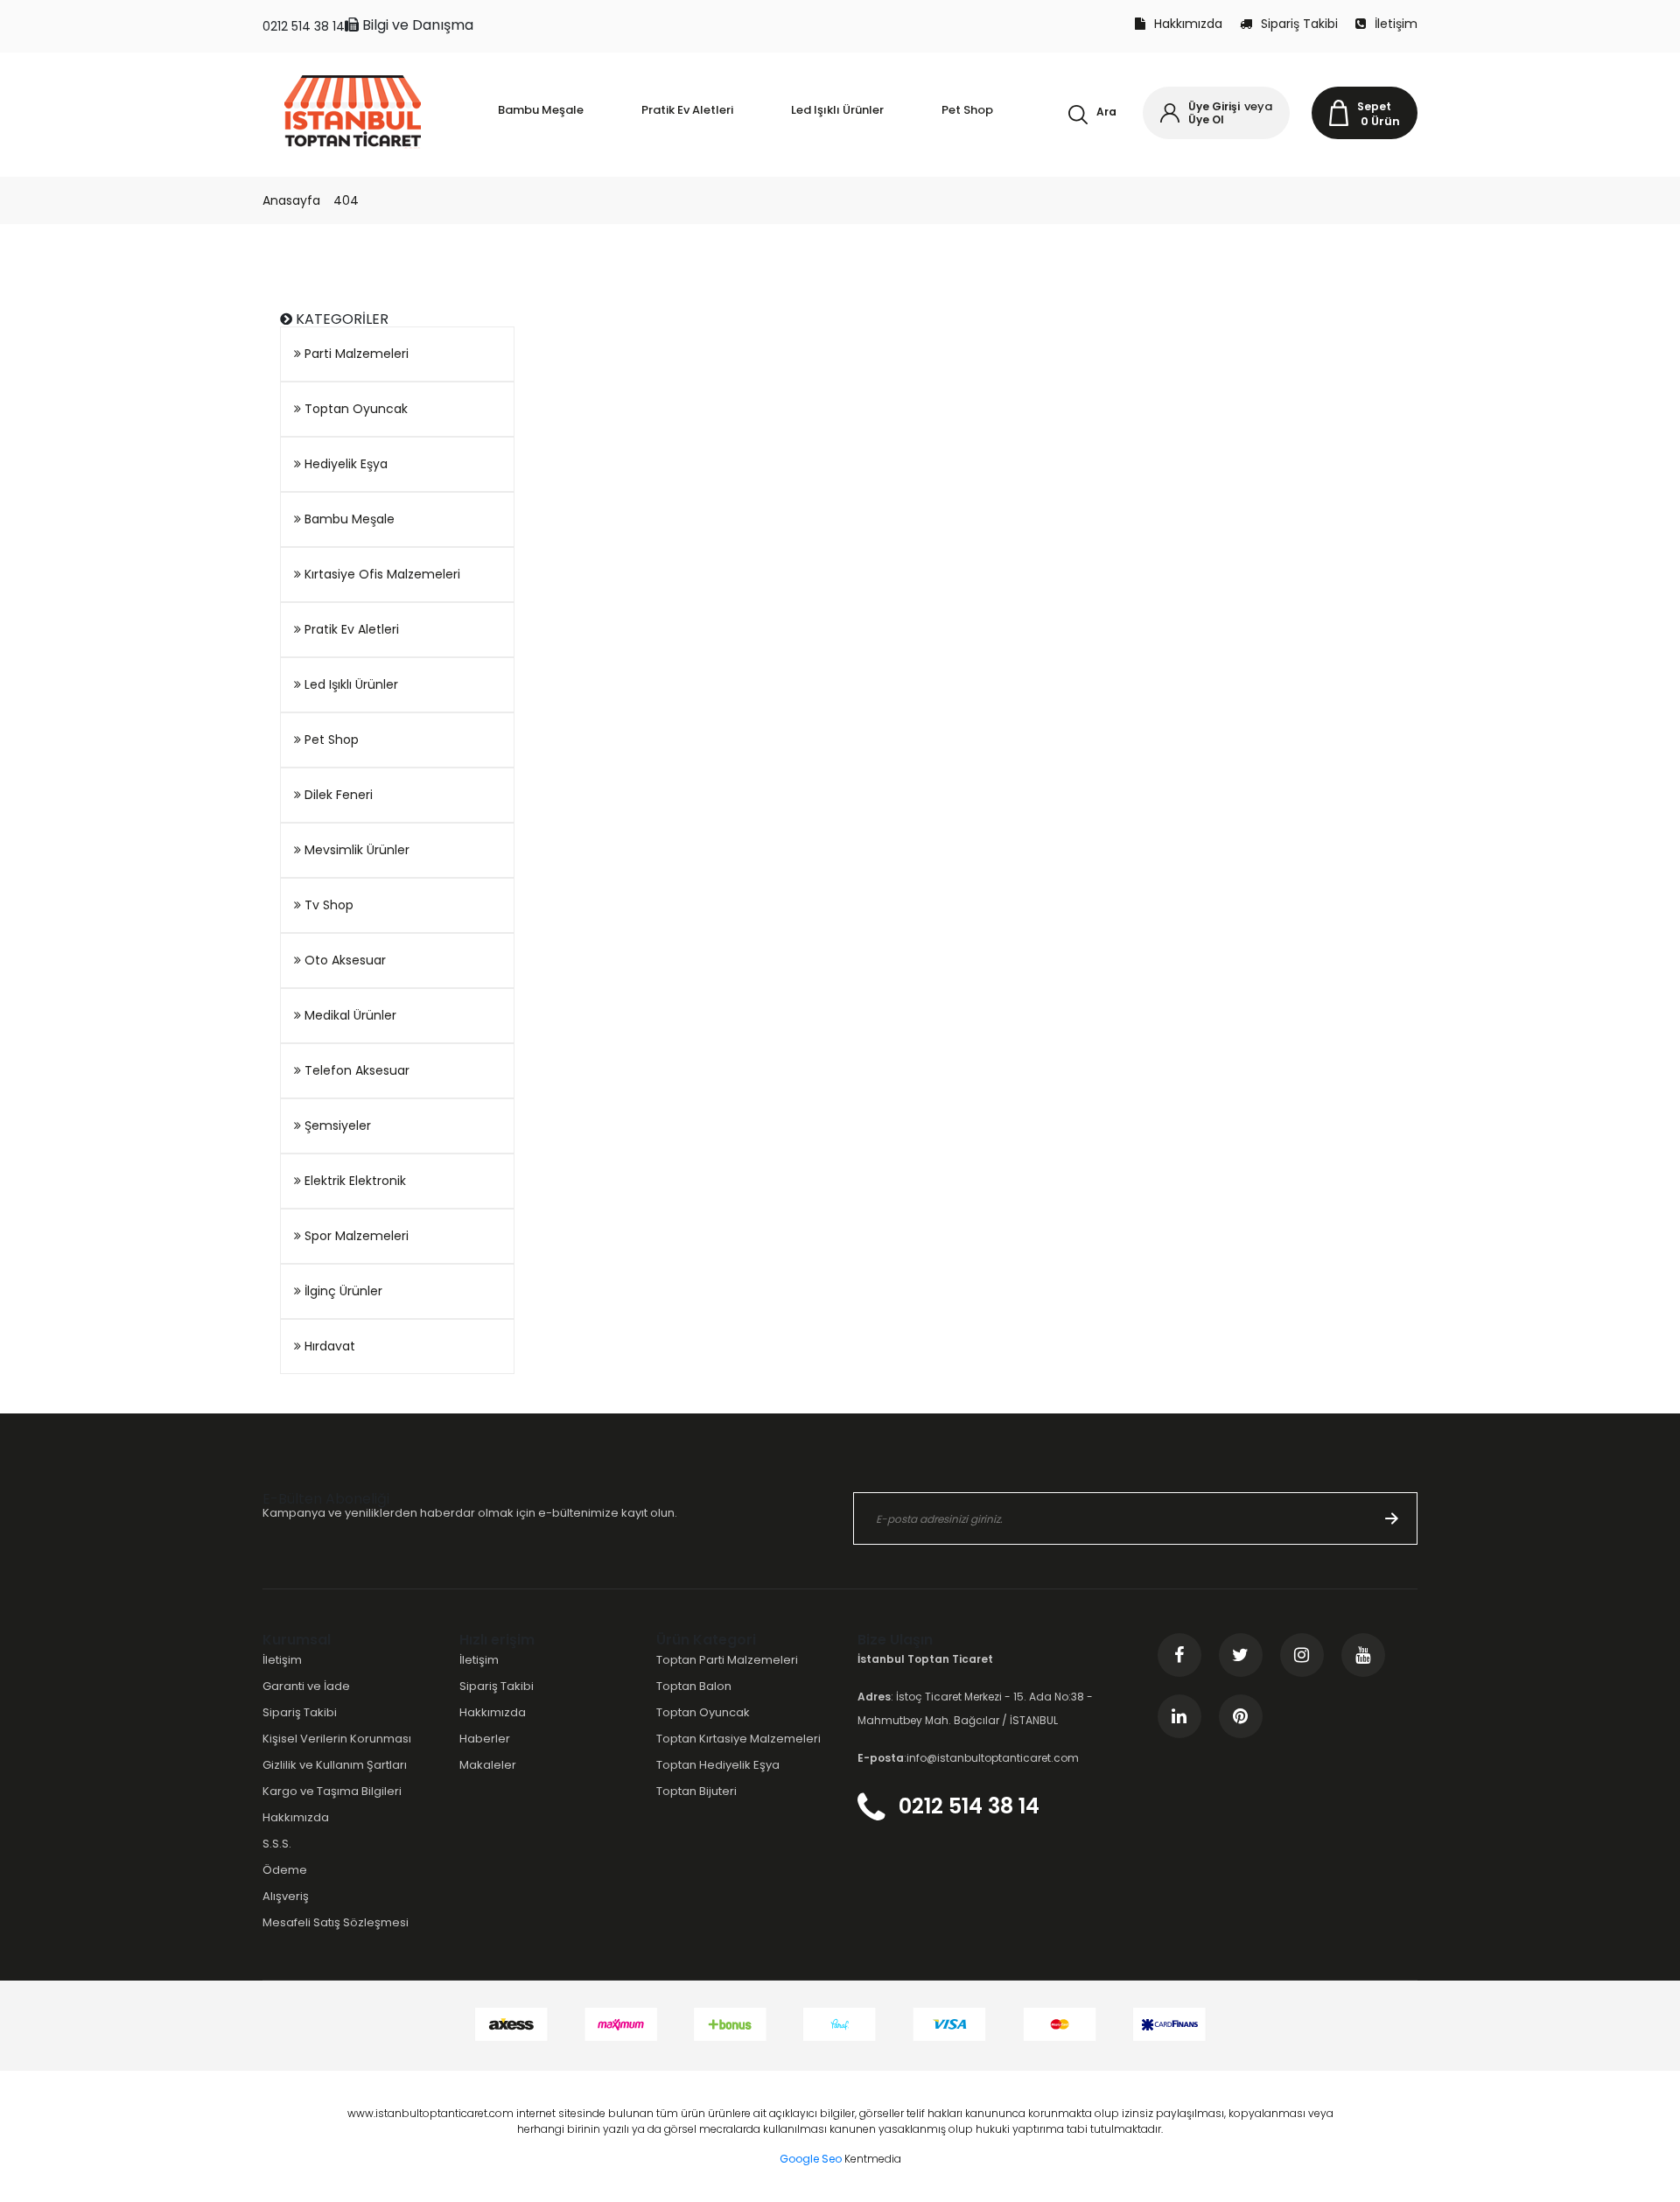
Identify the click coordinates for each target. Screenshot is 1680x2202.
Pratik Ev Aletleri (350, 629)
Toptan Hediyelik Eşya (718, 1765)
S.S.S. (277, 1844)
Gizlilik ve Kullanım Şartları (335, 1765)
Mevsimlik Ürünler (355, 850)
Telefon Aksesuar (355, 1070)
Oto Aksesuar (343, 960)
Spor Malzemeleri (355, 1236)
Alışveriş (286, 1896)
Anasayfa (291, 200)
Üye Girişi (1214, 106)
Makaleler (488, 1765)
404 (346, 200)
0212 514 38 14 (304, 26)
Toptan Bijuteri (696, 1791)
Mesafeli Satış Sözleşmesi (336, 1922)
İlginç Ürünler (342, 1291)
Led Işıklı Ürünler (350, 684)
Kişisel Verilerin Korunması (337, 1739)
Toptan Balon (694, 1686)
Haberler (485, 1739)
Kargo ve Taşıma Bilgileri (332, 1791)
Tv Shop (327, 905)
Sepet (1374, 106)
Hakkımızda (1188, 24)
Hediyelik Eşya (344, 464)
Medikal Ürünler (349, 1015)
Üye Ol (1206, 119)
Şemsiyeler (336, 1126)
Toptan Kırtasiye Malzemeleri (738, 1739)
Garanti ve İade (306, 1686)
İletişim (1396, 24)
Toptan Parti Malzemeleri (727, 1660)
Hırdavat (328, 1346)
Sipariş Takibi (1299, 24)
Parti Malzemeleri (355, 354)
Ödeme (285, 1870)
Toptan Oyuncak (354, 409)
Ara (1106, 112)
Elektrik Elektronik (353, 1181)
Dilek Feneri (337, 795)
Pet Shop (330, 740)
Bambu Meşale (348, 519)
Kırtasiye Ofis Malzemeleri (381, 574)
